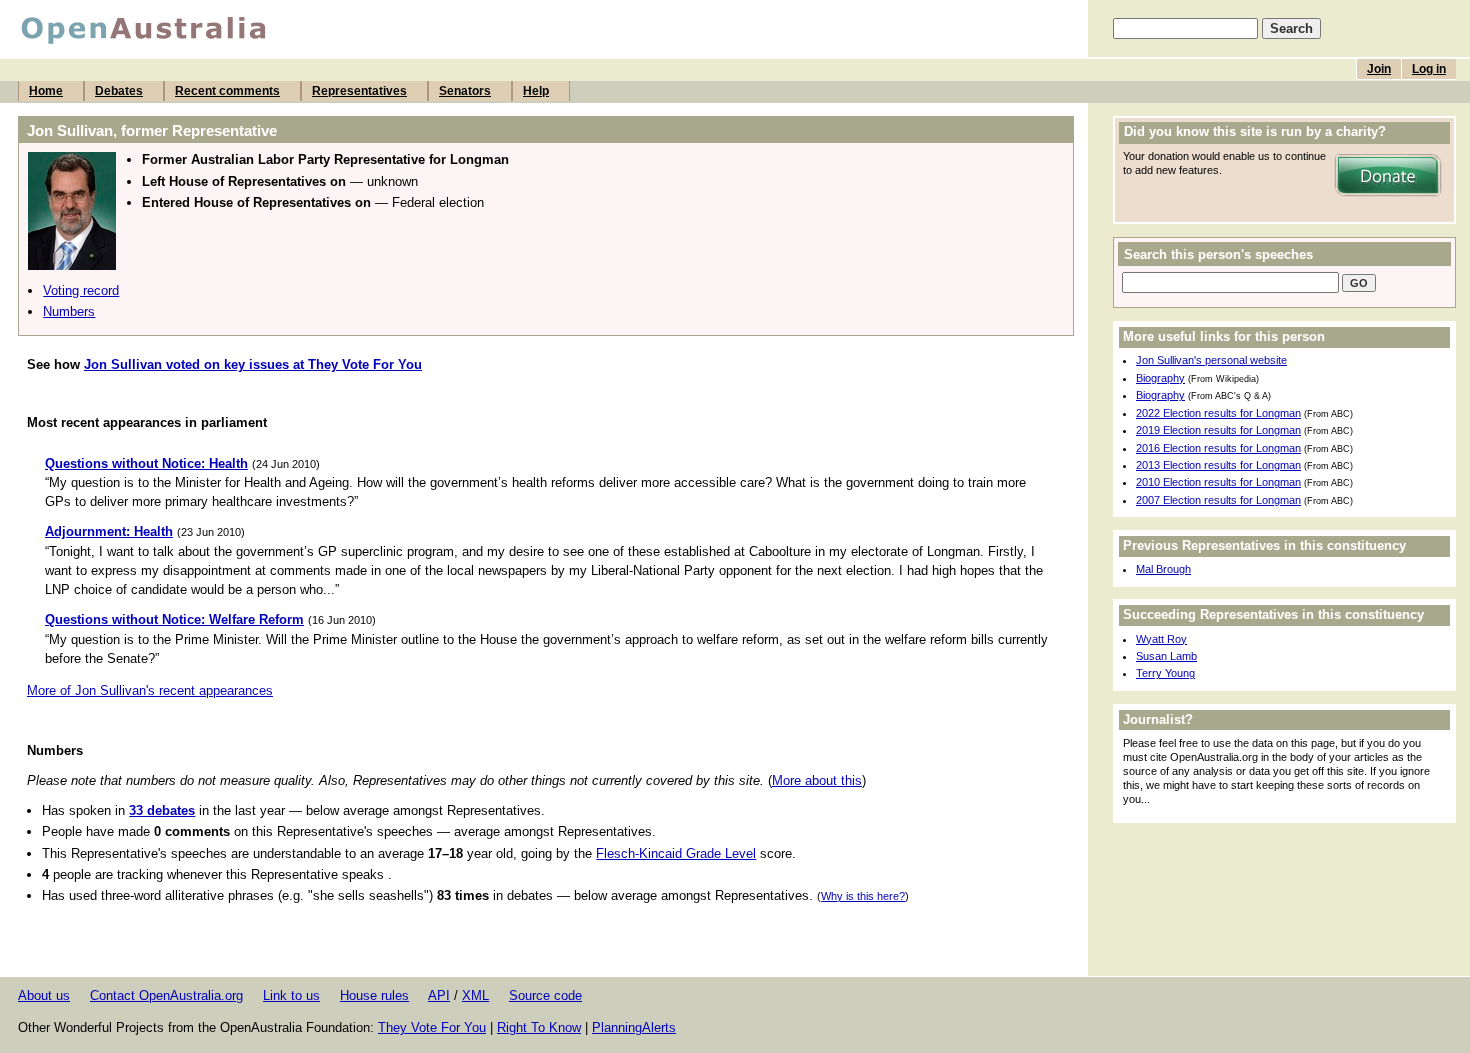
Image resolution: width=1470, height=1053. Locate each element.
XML (475, 995)
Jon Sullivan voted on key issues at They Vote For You (253, 364)
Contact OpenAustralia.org (166, 995)
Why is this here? (863, 896)
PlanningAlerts (634, 1027)
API (439, 995)
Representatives (359, 91)
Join (1379, 69)
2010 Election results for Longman (1218, 482)
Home (46, 91)
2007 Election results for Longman (1218, 500)
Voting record (81, 290)
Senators (465, 91)
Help (536, 91)
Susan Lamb (1166, 656)
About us (44, 995)
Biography (1160, 378)
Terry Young (1165, 673)
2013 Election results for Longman (1218, 465)
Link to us (291, 995)
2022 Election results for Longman (1218, 413)
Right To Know (539, 1027)
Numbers (69, 311)
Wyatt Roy (1161, 639)
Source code (545, 995)
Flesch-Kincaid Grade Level (676, 853)
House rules (374, 995)
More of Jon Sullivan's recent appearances (150, 690)
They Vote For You (432, 1027)
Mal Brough (1163, 569)
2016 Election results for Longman (1218, 448)
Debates (119, 91)
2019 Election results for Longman (1218, 430)
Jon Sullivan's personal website (1211, 360)
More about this (817, 780)
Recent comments (227, 91)
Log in (1429, 69)
